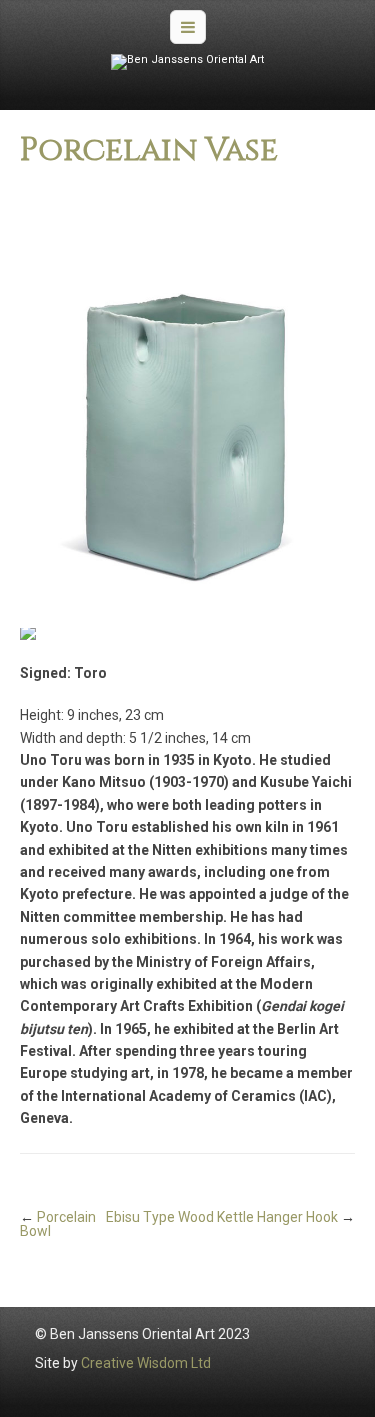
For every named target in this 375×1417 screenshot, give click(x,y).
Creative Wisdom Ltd (146, 1363)
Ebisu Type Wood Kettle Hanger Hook (222, 1217)
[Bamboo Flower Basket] (187, 404)
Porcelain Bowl (58, 1224)
